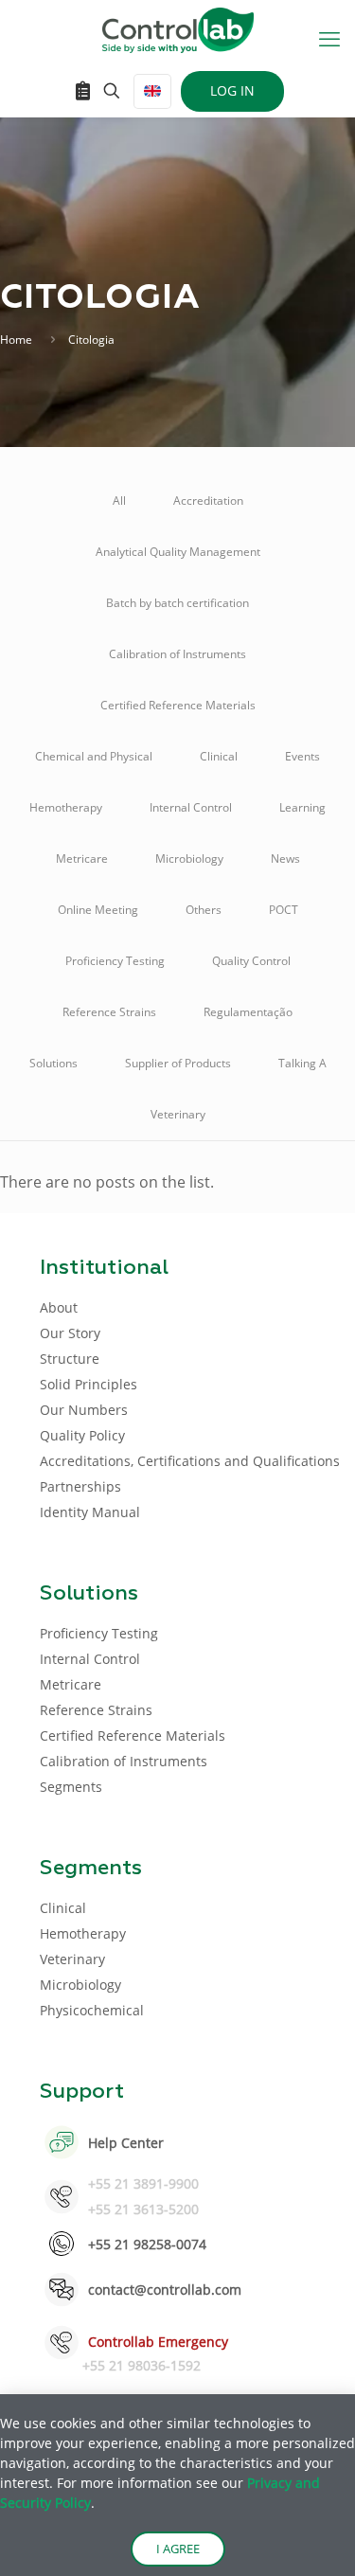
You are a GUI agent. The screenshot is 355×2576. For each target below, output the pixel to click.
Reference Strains (109, 1012)
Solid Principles (89, 1384)
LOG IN (232, 90)
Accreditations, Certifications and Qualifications (190, 1461)
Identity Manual (90, 1512)
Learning (302, 807)
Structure (70, 1359)
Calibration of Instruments (177, 654)
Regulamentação (248, 1012)
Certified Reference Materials (178, 705)
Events (302, 756)
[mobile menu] (329, 38)
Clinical (219, 756)
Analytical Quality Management (178, 552)
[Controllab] (177, 28)
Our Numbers (84, 1410)
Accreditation (208, 501)
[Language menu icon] (152, 91)
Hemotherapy (66, 807)
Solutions (53, 1063)
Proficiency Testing (115, 961)
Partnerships (80, 1486)
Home (16, 340)
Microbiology (189, 859)
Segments (71, 1787)
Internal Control (191, 807)
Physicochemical (92, 2010)
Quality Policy (82, 1435)
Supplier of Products (178, 1063)
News (285, 859)
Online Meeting (98, 910)
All (119, 501)
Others (204, 910)
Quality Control (251, 961)
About (59, 1307)
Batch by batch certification (177, 603)
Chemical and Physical (94, 756)
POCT (284, 910)
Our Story (70, 1333)
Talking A (302, 1063)
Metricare (82, 859)
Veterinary (178, 1114)
